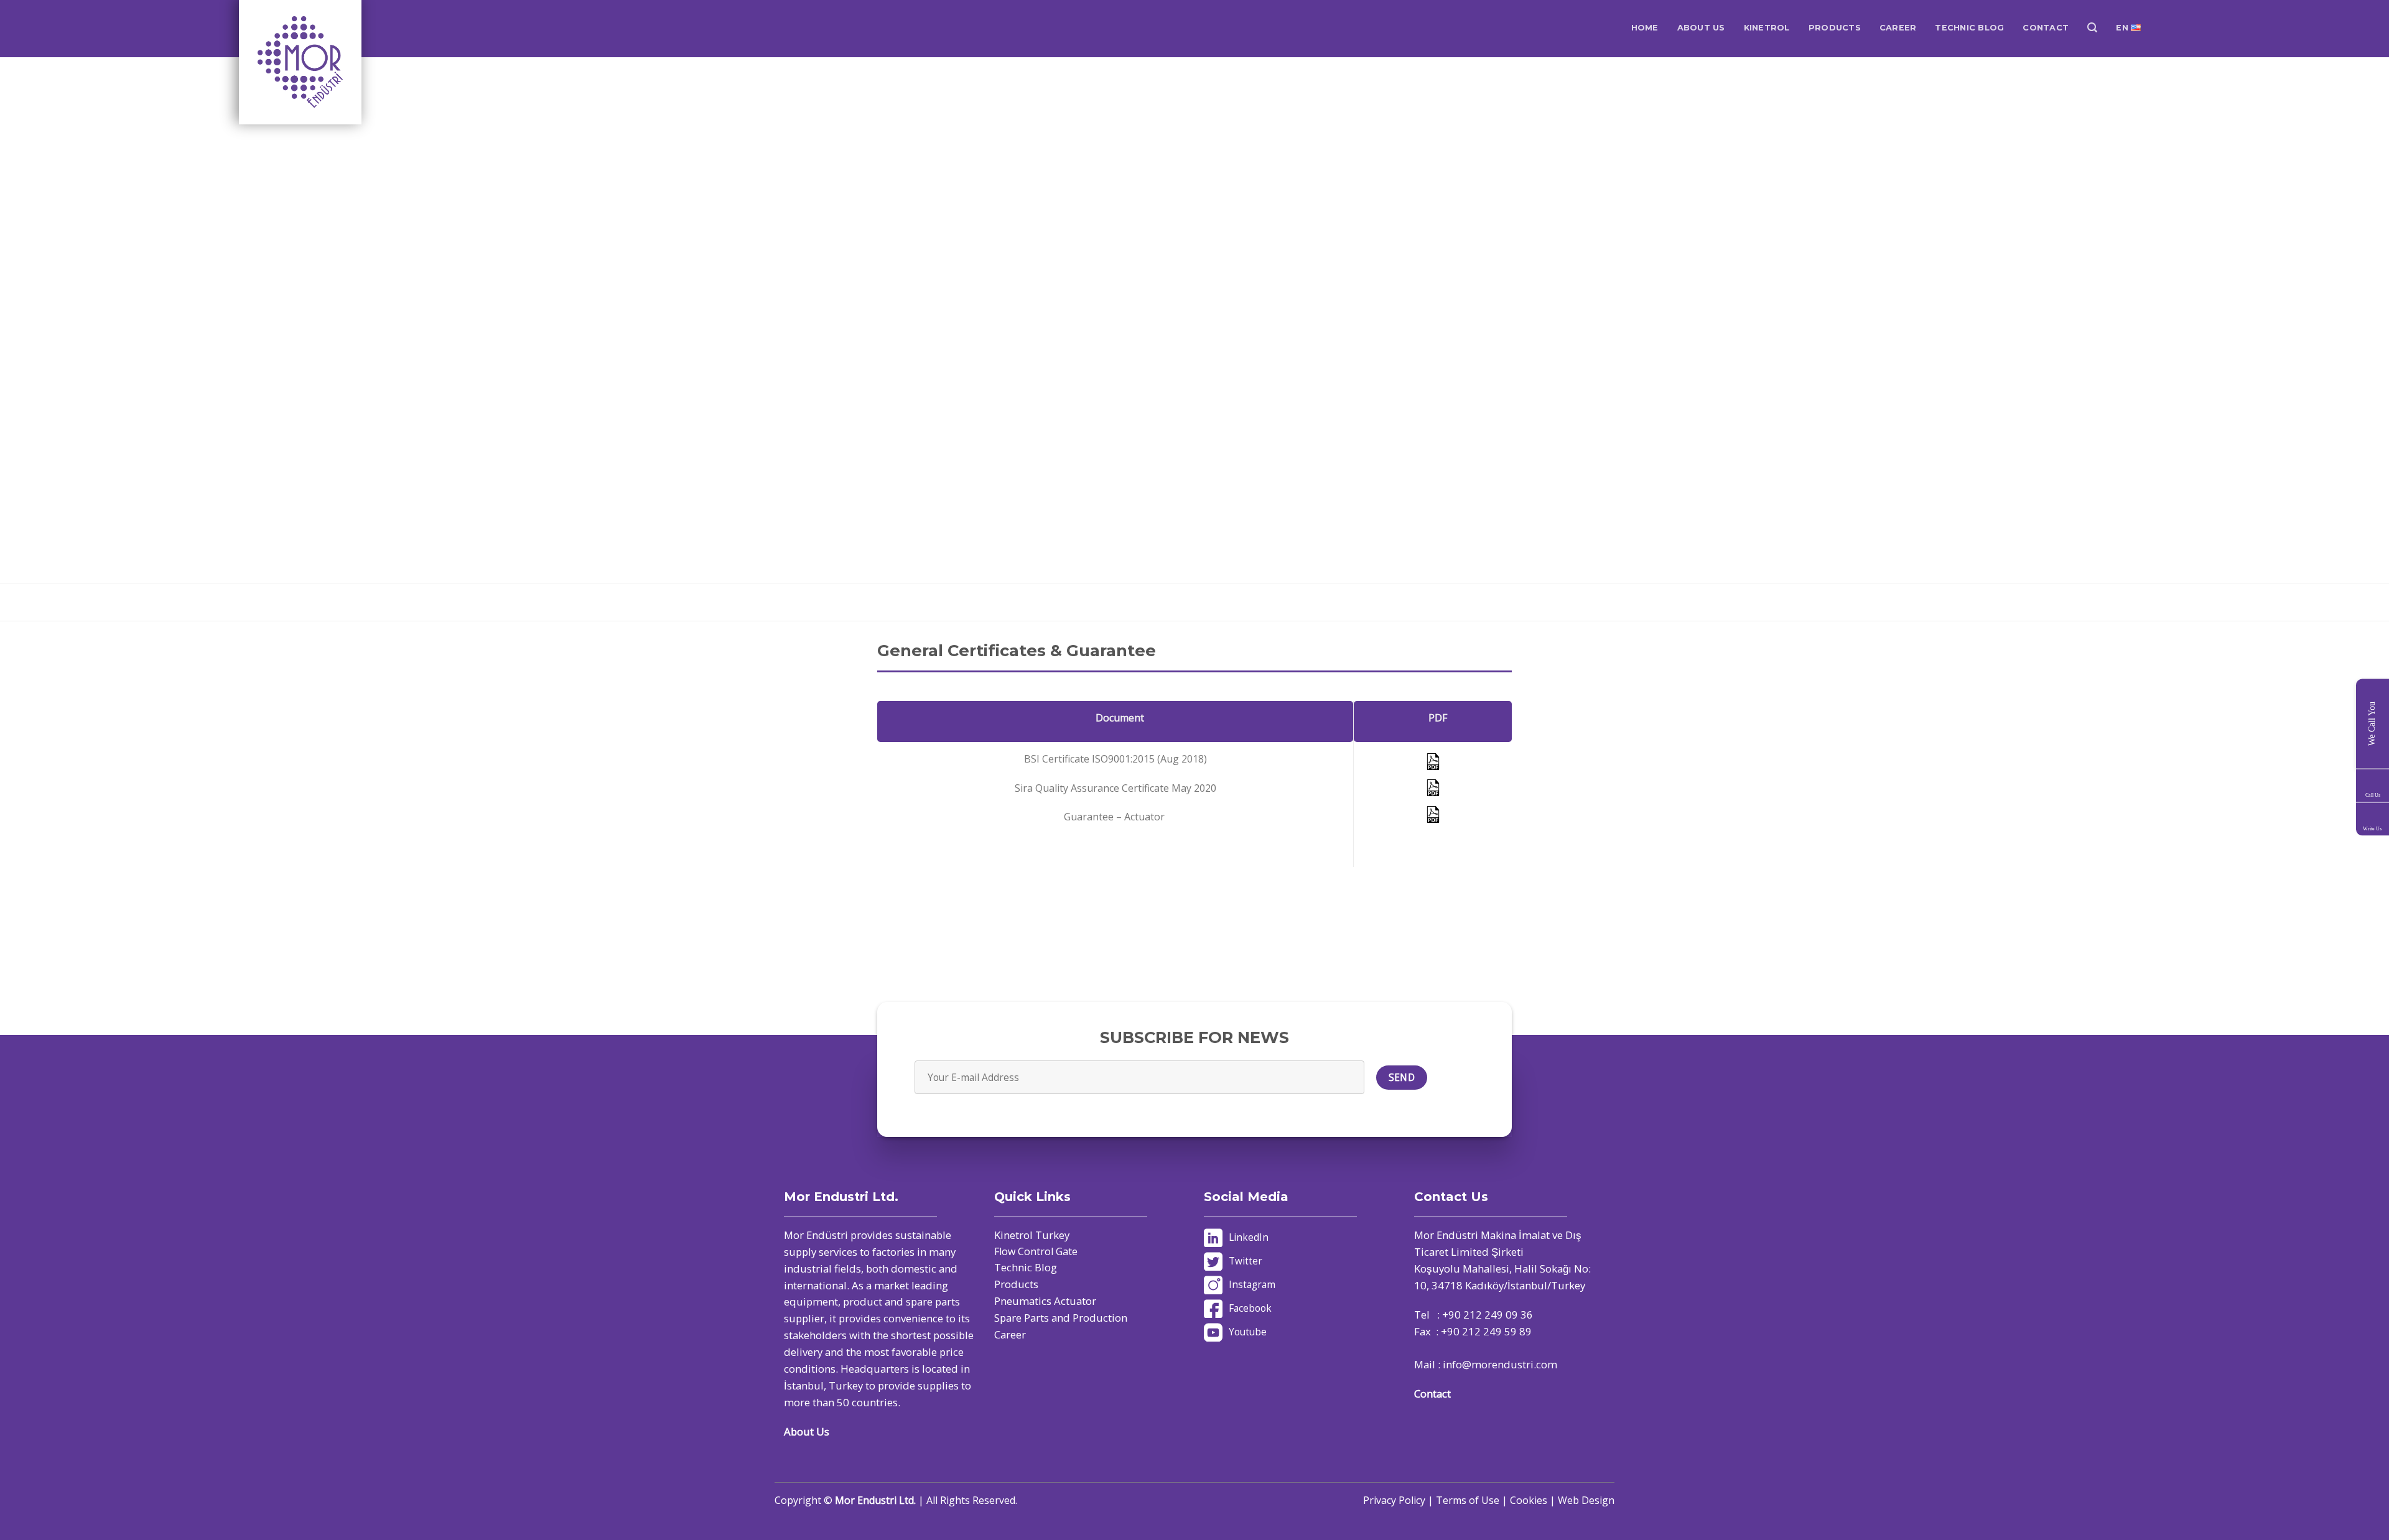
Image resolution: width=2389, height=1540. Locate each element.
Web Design (1586, 1500)
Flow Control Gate (1036, 1251)
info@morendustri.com (1500, 1364)
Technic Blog (1026, 1267)
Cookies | (1534, 1500)
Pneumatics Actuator (1045, 1301)
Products (1016, 1284)
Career (1010, 1334)
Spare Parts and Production (1061, 1318)
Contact (1432, 1394)
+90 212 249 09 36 (1488, 1315)
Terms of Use (1468, 1500)
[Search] (2092, 28)
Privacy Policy (1394, 1500)
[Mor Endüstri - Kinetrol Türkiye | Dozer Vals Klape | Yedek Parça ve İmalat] (301, 62)
